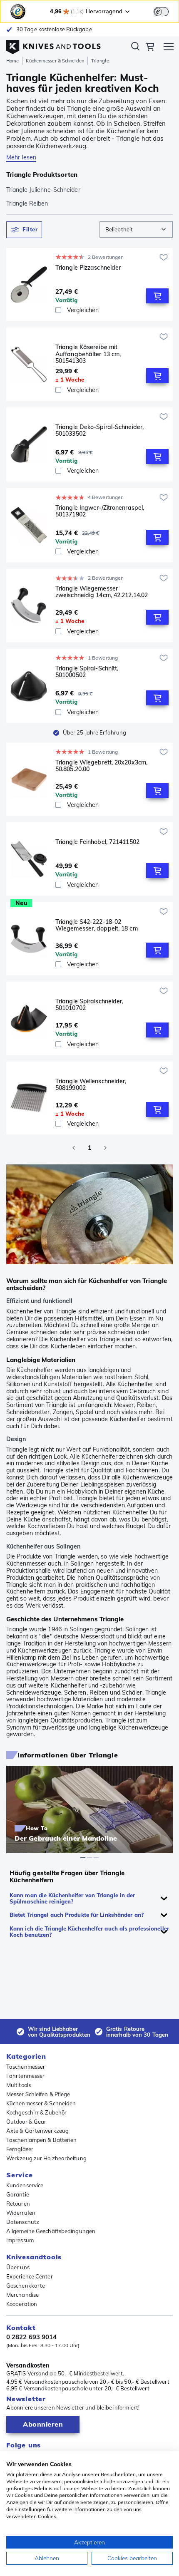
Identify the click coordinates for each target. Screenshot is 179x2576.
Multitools (19, 2085)
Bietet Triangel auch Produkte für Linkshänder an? (77, 1915)
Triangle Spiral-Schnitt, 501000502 (87, 672)
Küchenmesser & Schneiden (55, 61)
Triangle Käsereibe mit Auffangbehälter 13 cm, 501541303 (88, 354)
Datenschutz (23, 2222)
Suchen (135, 48)
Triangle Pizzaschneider (88, 268)
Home (12, 61)
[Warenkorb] (150, 48)
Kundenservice (25, 2185)
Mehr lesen (21, 157)
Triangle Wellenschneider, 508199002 (91, 1085)
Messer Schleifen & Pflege (38, 2094)
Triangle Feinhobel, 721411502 (97, 842)
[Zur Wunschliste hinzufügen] (164, 257)
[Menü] (169, 48)
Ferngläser (20, 2149)
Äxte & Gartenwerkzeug (37, 2131)
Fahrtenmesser (25, 2076)
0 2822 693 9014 (32, 2337)
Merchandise (22, 2295)
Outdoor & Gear (26, 2122)
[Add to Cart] (157, 296)
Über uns (18, 2267)
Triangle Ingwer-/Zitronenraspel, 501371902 (100, 511)
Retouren (18, 2204)
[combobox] (136, 230)
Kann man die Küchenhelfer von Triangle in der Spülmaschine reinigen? (72, 1898)
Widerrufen (21, 2213)
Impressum (20, 2240)
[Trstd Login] (166, 11)
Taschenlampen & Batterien (42, 2140)
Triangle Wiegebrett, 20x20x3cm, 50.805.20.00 (101, 766)
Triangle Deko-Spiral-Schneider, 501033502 (99, 431)
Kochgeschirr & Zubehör (36, 2112)
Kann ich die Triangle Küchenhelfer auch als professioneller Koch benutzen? (89, 1932)
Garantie (18, 2194)
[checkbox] (58, 310)
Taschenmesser (26, 2067)
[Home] (53, 45)
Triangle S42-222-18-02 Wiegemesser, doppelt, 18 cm (97, 925)
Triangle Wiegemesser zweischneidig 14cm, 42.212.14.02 (102, 592)
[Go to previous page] (74, 1148)
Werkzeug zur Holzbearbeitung (46, 2158)
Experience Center (30, 2276)
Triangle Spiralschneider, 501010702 (89, 1005)
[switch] (161, 12)
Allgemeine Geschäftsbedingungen (51, 2231)
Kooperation (22, 2304)
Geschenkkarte (26, 2286)
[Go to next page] (105, 1148)
